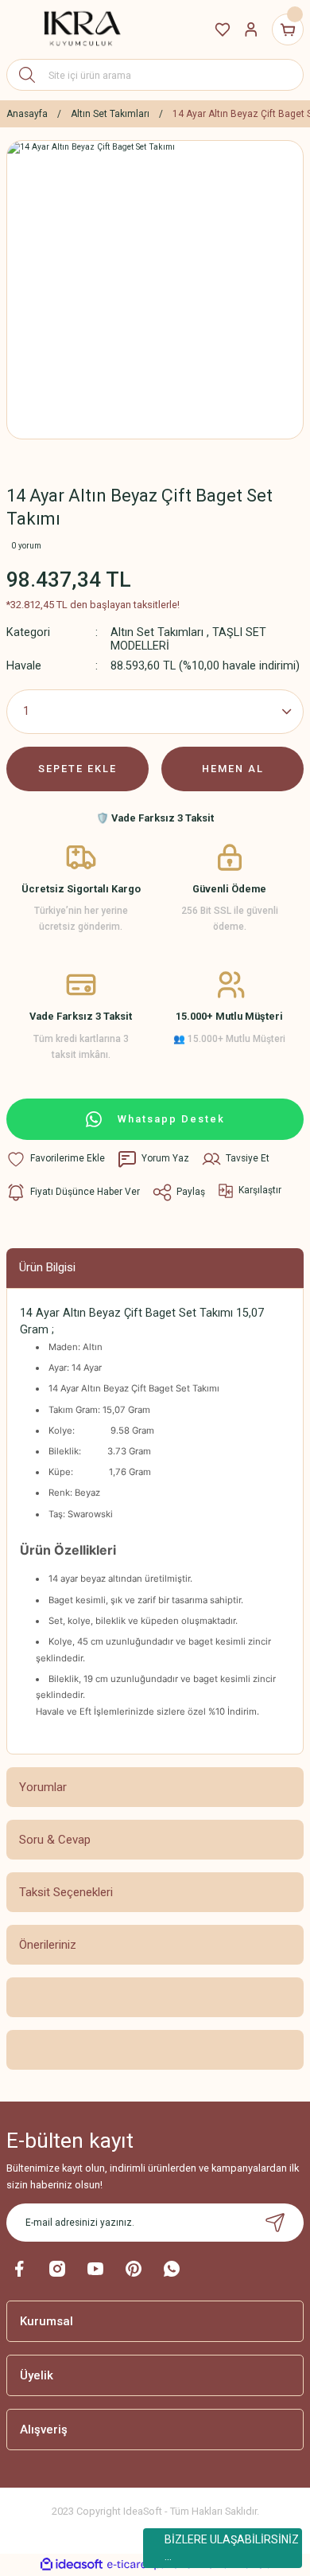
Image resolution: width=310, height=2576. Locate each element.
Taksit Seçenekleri (66, 1892)
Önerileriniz (48, 1945)
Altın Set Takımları (157, 632)
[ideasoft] (72, 2565)
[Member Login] (251, 29)
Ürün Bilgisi (47, 1267)
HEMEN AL (233, 769)
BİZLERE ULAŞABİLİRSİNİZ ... (232, 2548)
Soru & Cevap (55, 1840)
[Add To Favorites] (56, 1159)
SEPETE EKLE (77, 769)
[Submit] (275, 2223)
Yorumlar (43, 1787)
